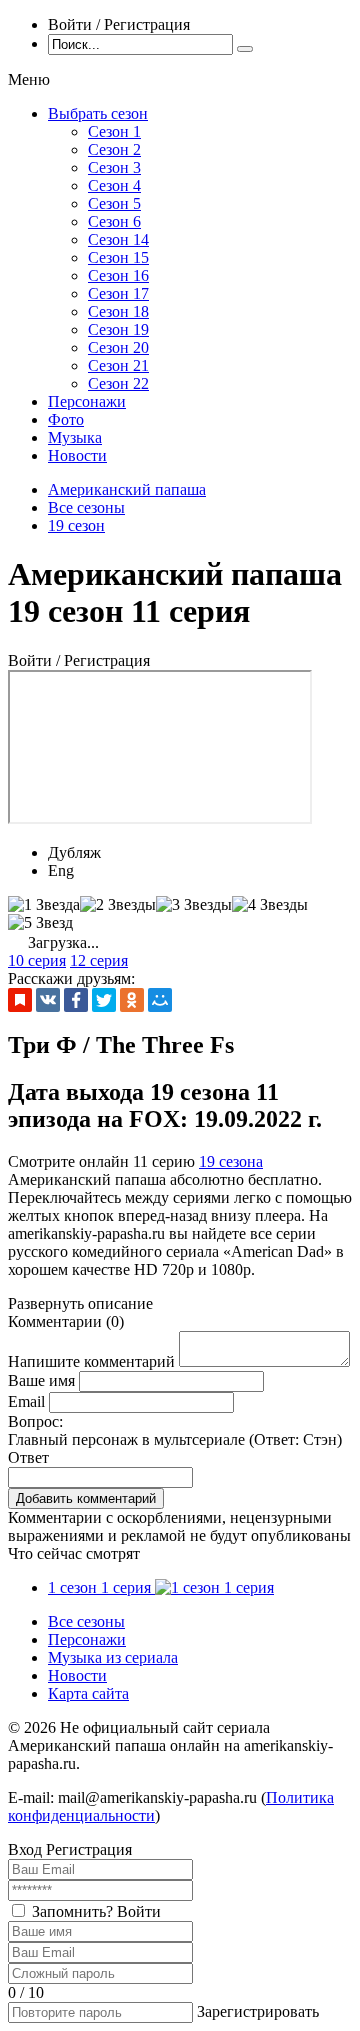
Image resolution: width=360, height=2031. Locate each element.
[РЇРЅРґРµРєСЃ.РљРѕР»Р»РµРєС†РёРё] (20, 1000)
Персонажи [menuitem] (87, 401)
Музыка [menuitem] (75, 437)
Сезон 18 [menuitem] (118, 311)
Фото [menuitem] (66, 419)
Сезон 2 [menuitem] (114, 149)
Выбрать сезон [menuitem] (98, 113)
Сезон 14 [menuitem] (118, 239)
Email (26, 1401)
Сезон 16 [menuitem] (118, 275)
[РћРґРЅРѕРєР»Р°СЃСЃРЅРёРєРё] (132, 1000)
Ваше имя (41, 1380)
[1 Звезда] (44, 905)
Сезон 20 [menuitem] (118, 347)
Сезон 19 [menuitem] (118, 329)
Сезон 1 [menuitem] (114, 131)
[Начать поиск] (245, 49)
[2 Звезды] (118, 905)
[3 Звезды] (194, 905)
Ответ (28, 1457)
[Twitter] (104, 1000)
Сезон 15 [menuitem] (118, 257)
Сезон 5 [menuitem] (114, 203)
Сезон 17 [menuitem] (118, 293)
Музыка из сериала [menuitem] (113, 1657)
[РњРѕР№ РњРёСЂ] (160, 1000)
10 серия (37, 960)
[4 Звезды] (270, 905)
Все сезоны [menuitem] (86, 1621)
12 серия (99, 960)
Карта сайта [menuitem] (88, 1693)
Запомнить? (72, 1911)
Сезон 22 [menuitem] (118, 383)
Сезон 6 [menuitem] (114, 221)
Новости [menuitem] (77, 455)
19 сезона (231, 1161)
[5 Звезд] (40, 923)
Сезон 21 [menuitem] (118, 365)
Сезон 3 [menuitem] (114, 167)
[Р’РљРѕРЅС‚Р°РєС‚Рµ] (48, 1000)
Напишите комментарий (91, 1361)
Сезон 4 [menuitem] (114, 185)
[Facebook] (76, 1000)
